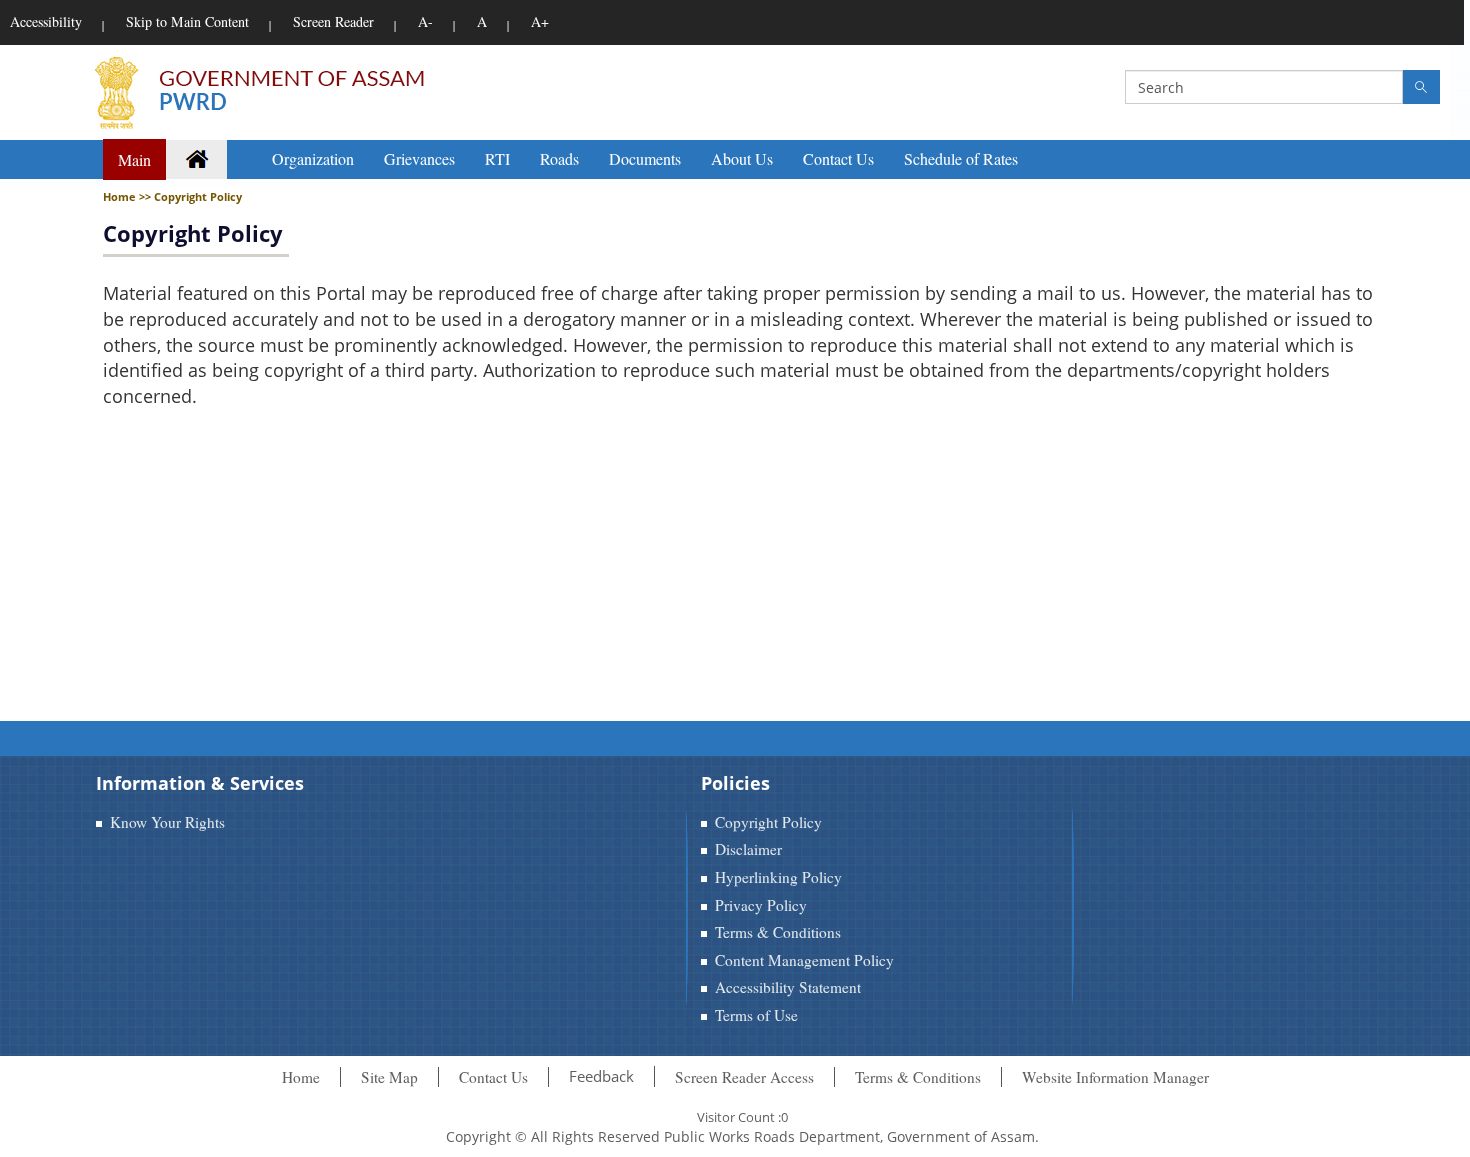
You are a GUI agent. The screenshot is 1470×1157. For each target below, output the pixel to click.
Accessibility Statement (788, 987)
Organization (313, 158)
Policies (735, 783)
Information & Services (200, 783)
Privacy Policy (761, 905)
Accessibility (46, 21)
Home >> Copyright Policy (172, 196)
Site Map (389, 1077)
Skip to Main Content (187, 21)
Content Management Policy (804, 960)
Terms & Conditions (778, 932)
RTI (497, 158)
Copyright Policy (193, 233)
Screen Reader (333, 21)
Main (134, 159)
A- (425, 21)
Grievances (419, 158)
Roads (559, 158)
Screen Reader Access (744, 1077)
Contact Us (838, 158)
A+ (540, 21)
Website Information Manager (1115, 1077)
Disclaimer (748, 849)
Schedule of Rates (961, 158)
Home (301, 1077)
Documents (645, 158)
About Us (742, 158)
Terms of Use (756, 1015)
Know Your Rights (167, 822)
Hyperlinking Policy (778, 877)
